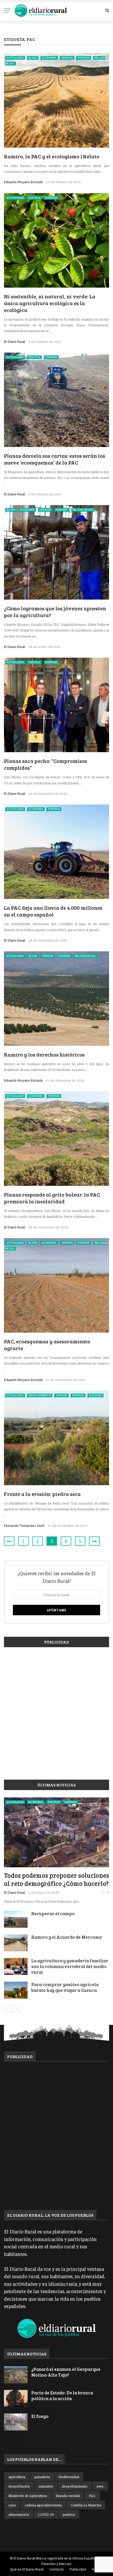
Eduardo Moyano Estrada (23, 182)
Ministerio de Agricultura (28, 2495)
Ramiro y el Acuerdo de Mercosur (67, 1937)
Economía (49, 58)
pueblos (69, 2514)
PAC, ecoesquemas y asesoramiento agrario (47, 1345)
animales (46, 2486)
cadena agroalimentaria (43, 2505)
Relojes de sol (83, 510)
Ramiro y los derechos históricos (44, 1054)
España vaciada (68, 2495)
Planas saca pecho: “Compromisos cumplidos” (45, 764)
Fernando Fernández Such (24, 1526)
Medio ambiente (40, 1395)
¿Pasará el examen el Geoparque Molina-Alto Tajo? (66, 2372)
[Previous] (8, 2009)
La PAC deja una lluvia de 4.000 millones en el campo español (53, 911)
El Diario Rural (15, 342)
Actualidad (15, 58)
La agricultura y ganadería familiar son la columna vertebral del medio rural (70, 1966)
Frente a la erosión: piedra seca (42, 1494)
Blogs (33, 58)
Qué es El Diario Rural (27, 2569)
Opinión (67, 58)
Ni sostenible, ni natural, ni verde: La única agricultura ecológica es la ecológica (50, 303)
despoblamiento (75, 2486)
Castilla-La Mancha (86, 2505)
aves (100, 2486)
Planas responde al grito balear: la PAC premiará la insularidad (52, 1198)
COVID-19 (46, 2514)
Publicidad (78, 2569)
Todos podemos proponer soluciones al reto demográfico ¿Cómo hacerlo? (56, 1879)
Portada (84, 58)
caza (12, 2505)
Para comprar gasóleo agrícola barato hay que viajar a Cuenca (65, 1987)
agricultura (17, 2477)
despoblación (19, 2486)
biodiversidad (69, 2477)
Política (34, 198)
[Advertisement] (56, 1711)
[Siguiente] (17, 2009)
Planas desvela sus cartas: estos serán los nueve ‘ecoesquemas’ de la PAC (55, 459)
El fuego (40, 2416)
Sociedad (96, 1395)
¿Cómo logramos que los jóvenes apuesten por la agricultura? (55, 612)
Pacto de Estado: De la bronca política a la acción (62, 2396)
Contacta (56, 2569)
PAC (92, 2495)
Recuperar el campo (53, 1913)
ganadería (42, 2477)
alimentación (19, 2514)
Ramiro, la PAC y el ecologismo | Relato (52, 156)
